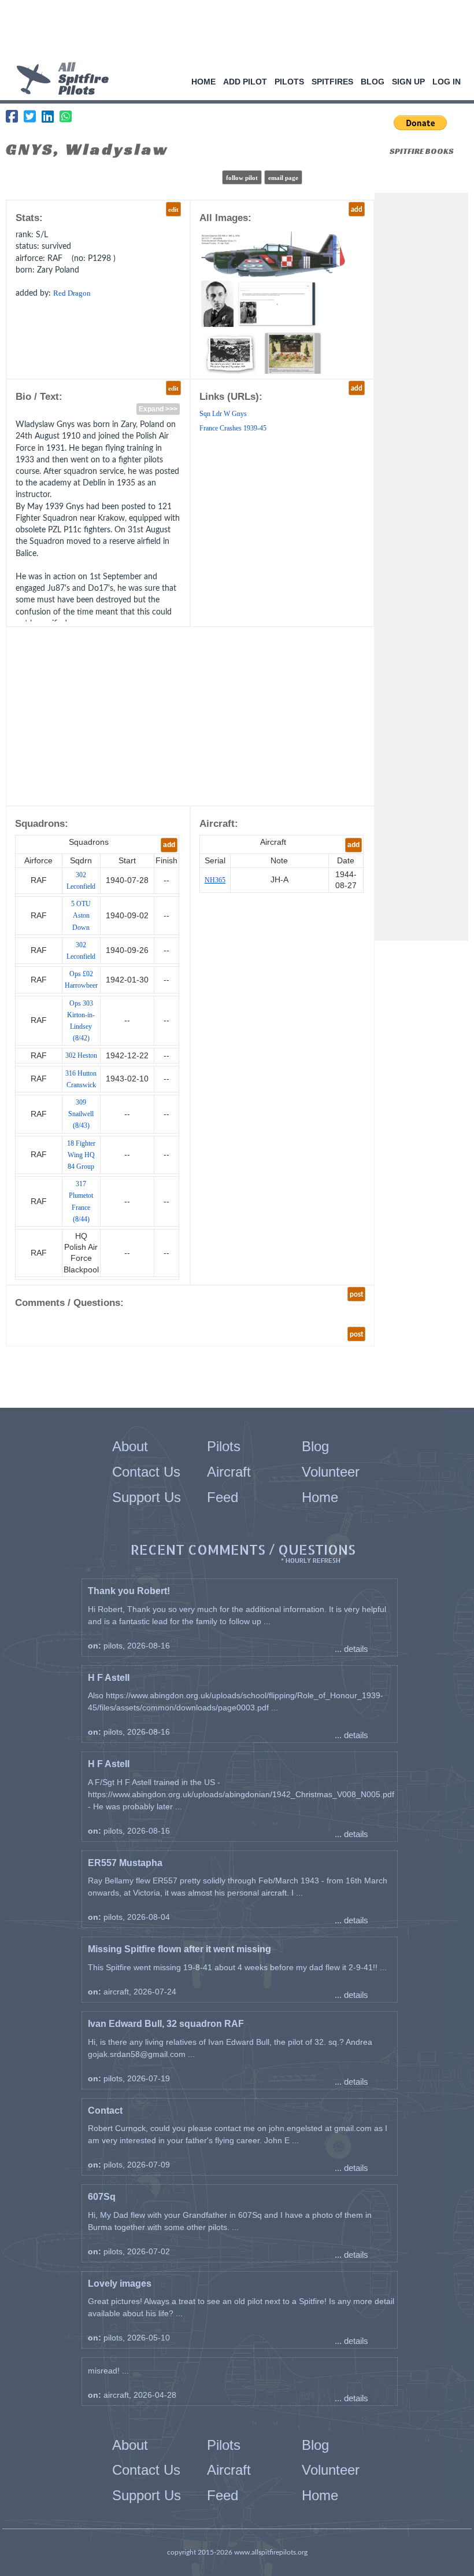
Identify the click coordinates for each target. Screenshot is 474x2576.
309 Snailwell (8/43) (81, 1114)
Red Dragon (72, 293)
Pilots (289, 82)
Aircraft (229, 1472)
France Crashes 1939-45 (233, 428)
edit (173, 209)
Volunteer (331, 1472)
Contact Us (146, 1472)
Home (203, 82)
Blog (373, 82)
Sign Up (408, 82)
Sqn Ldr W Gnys (223, 414)
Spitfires (332, 82)
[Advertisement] (233, 32)
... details (351, 1649)
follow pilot (242, 178)
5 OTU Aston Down (81, 915)
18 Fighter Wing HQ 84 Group (81, 1155)
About (130, 1446)
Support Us (147, 1497)
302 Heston (81, 1055)
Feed (223, 1497)
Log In (447, 82)
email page (283, 178)
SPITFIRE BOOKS (422, 151)
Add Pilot (245, 82)
